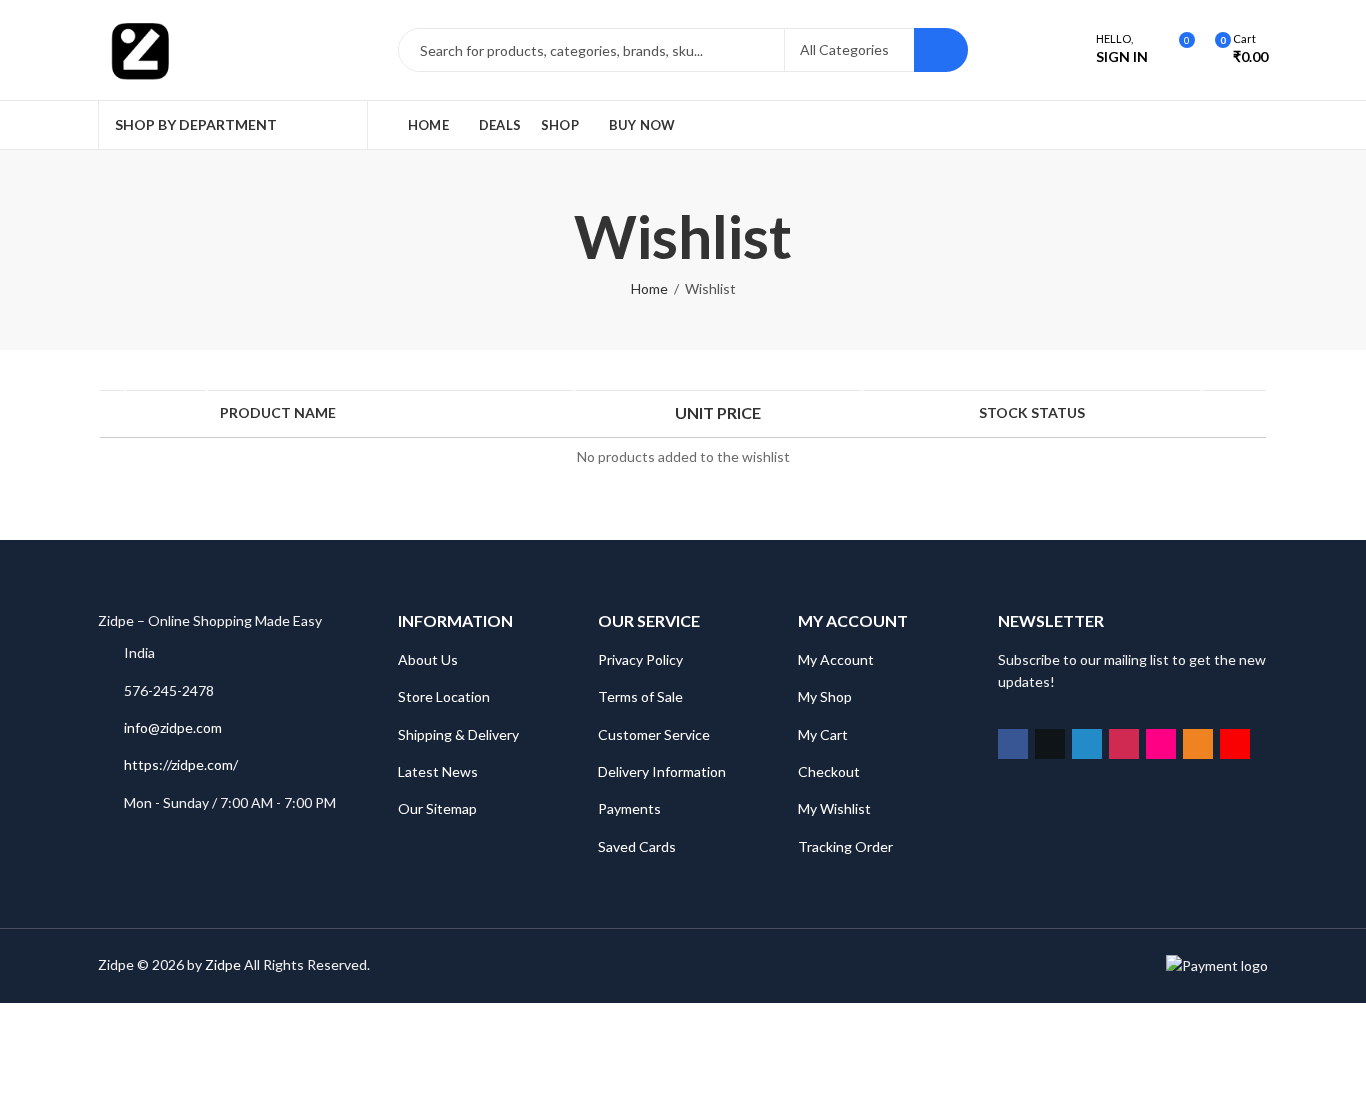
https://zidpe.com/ (181, 764)
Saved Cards (637, 846)
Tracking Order (845, 846)
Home (649, 288)
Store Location (444, 696)
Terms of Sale (640, 696)
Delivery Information (662, 771)
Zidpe (223, 964)
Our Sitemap (437, 808)
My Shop (825, 696)
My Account (836, 659)
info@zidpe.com (173, 727)
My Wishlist (834, 808)
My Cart (823, 734)
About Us (428, 659)
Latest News (438, 771)
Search (941, 50)
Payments (629, 808)
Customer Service (654, 734)
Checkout (829, 771)
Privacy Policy (640, 659)
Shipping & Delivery (458, 734)
